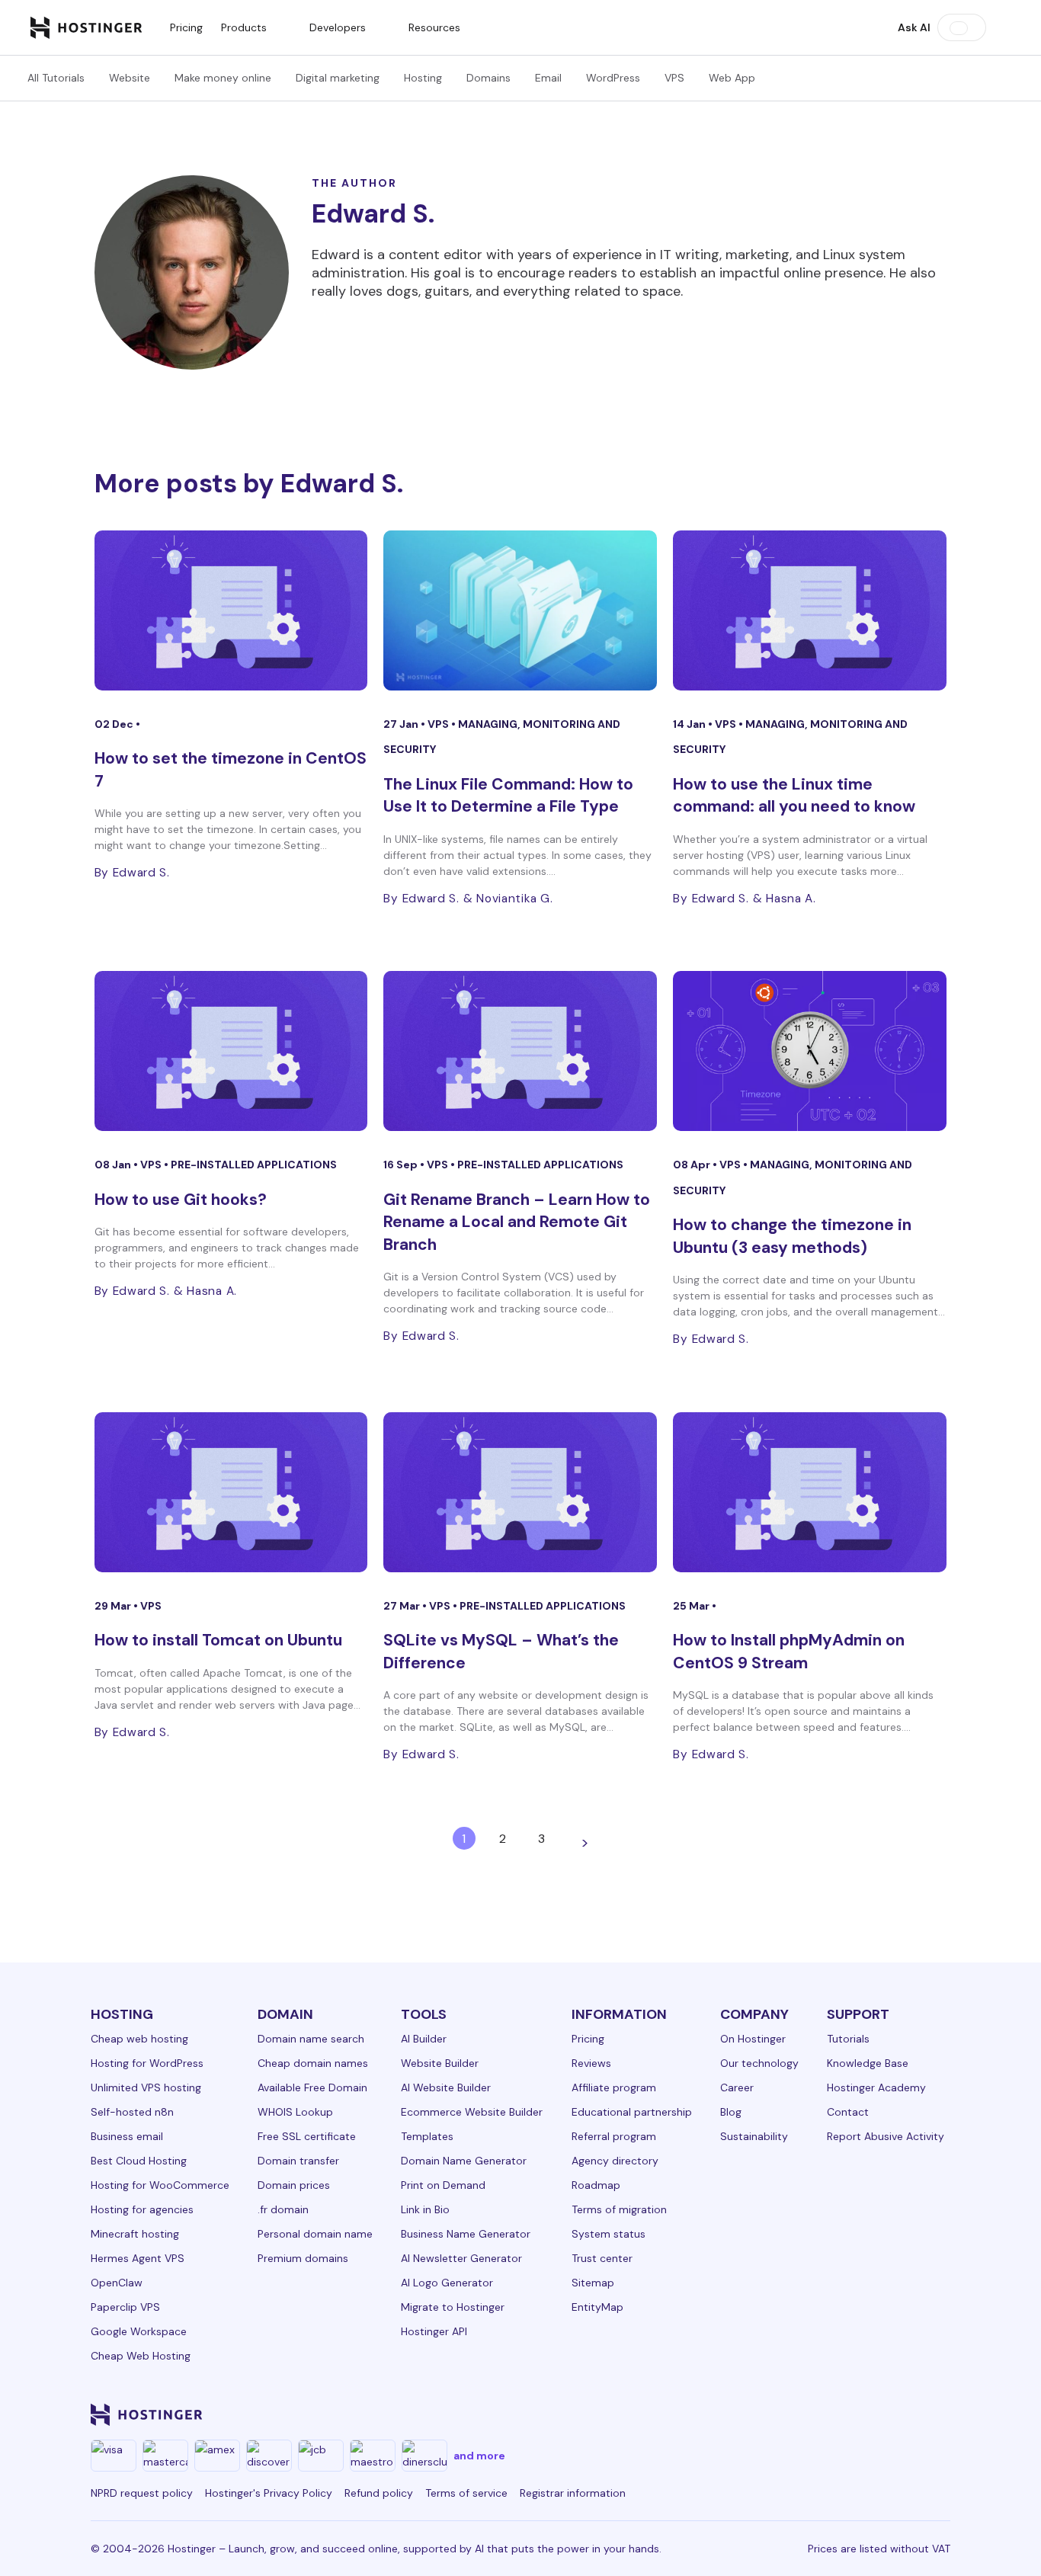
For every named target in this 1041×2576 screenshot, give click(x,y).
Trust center (602, 2258)
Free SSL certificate (307, 2136)
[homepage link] (86, 27)
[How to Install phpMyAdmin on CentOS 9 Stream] (810, 1492)
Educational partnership (632, 2112)
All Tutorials (56, 78)
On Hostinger (753, 2039)
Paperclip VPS (125, 2307)
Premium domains (303, 2258)
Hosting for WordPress (147, 2063)
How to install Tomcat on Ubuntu (218, 1640)
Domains (488, 78)
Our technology (759, 2063)
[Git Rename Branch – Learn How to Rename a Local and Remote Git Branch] (520, 1051)
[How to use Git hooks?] (231, 1051)
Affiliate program (614, 2087)
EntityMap (597, 2307)
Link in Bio (425, 2209)
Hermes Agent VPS (138, 2258)
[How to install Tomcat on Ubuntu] (231, 1492)
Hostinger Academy (876, 2087)
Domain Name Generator (464, 2161)
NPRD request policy (142, 2493)
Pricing (186, 27)
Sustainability (754, 2136)
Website (130, 78)
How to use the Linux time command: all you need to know (794, 795)
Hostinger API (434, 2331)
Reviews (591, 2063)
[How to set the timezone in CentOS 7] (231, 610)
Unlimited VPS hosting (146, 2087)
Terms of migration (619, 2209)
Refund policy (379, 2493)
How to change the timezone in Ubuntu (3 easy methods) (792, 1236)
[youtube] (828, 2414)
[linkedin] (682, 2414)
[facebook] (719, 2414)
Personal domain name (315, 2234)
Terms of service (466, 2493)
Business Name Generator (466, 2234)
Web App (732, 78)
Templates (427, 2136)
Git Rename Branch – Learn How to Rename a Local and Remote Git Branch (517, 1222)
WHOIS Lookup (295, 2112)
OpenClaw (117, 2283)
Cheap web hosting (139, 2039)
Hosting (423, 78)
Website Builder (440, 2063)
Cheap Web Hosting (141, 2356)
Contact (848, 2112)
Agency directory (615, 2161)
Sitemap (593, 2283)
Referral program (614, 2136)
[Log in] (1001, 27)
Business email (127, 2136)
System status (609, 2234)
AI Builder (424, 2039)
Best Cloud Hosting (139, 2161)
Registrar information (573, 2493)
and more (479, 2456)
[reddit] (865, 2414)
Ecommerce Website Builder (472, 2112)
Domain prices (294, 2185)
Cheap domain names (313, 2063)
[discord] (938, 2414)
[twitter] (792, 2414)
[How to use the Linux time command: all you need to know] (810, 610)
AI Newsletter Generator (461, 2258)
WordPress (613, 78)
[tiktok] (902, 2414)
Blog (731, 2112)
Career (737, 2087)
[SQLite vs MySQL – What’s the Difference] (520, 1492)
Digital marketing (338, 78)
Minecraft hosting (135, 2234)
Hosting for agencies (142, 2209)
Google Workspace (139, 2331)
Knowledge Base (868, 2063)
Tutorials (848, 2039)
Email (548, 78)
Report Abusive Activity (886, 2136)
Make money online (223, 78)
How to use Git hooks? (181, 1200)
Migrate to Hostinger (453, 2307)
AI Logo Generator (447, 2283)
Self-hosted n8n (132, 2112)
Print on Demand (443, 2185)
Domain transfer (298, 2161)
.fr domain (283, 2209)
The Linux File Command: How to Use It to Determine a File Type (508, 795)
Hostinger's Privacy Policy (269, 2493)
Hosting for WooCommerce (160, 2185)
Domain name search (311, 2039)
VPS (674, 78)
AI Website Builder (446, 2087)
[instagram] (755, 2414)
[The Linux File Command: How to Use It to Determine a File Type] (520, 610)
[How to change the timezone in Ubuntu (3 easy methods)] (810, 1051)
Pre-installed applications (254, 1165)
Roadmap (596, 2185)
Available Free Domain (312, 2087)
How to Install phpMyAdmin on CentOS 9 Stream (789, 1651)
